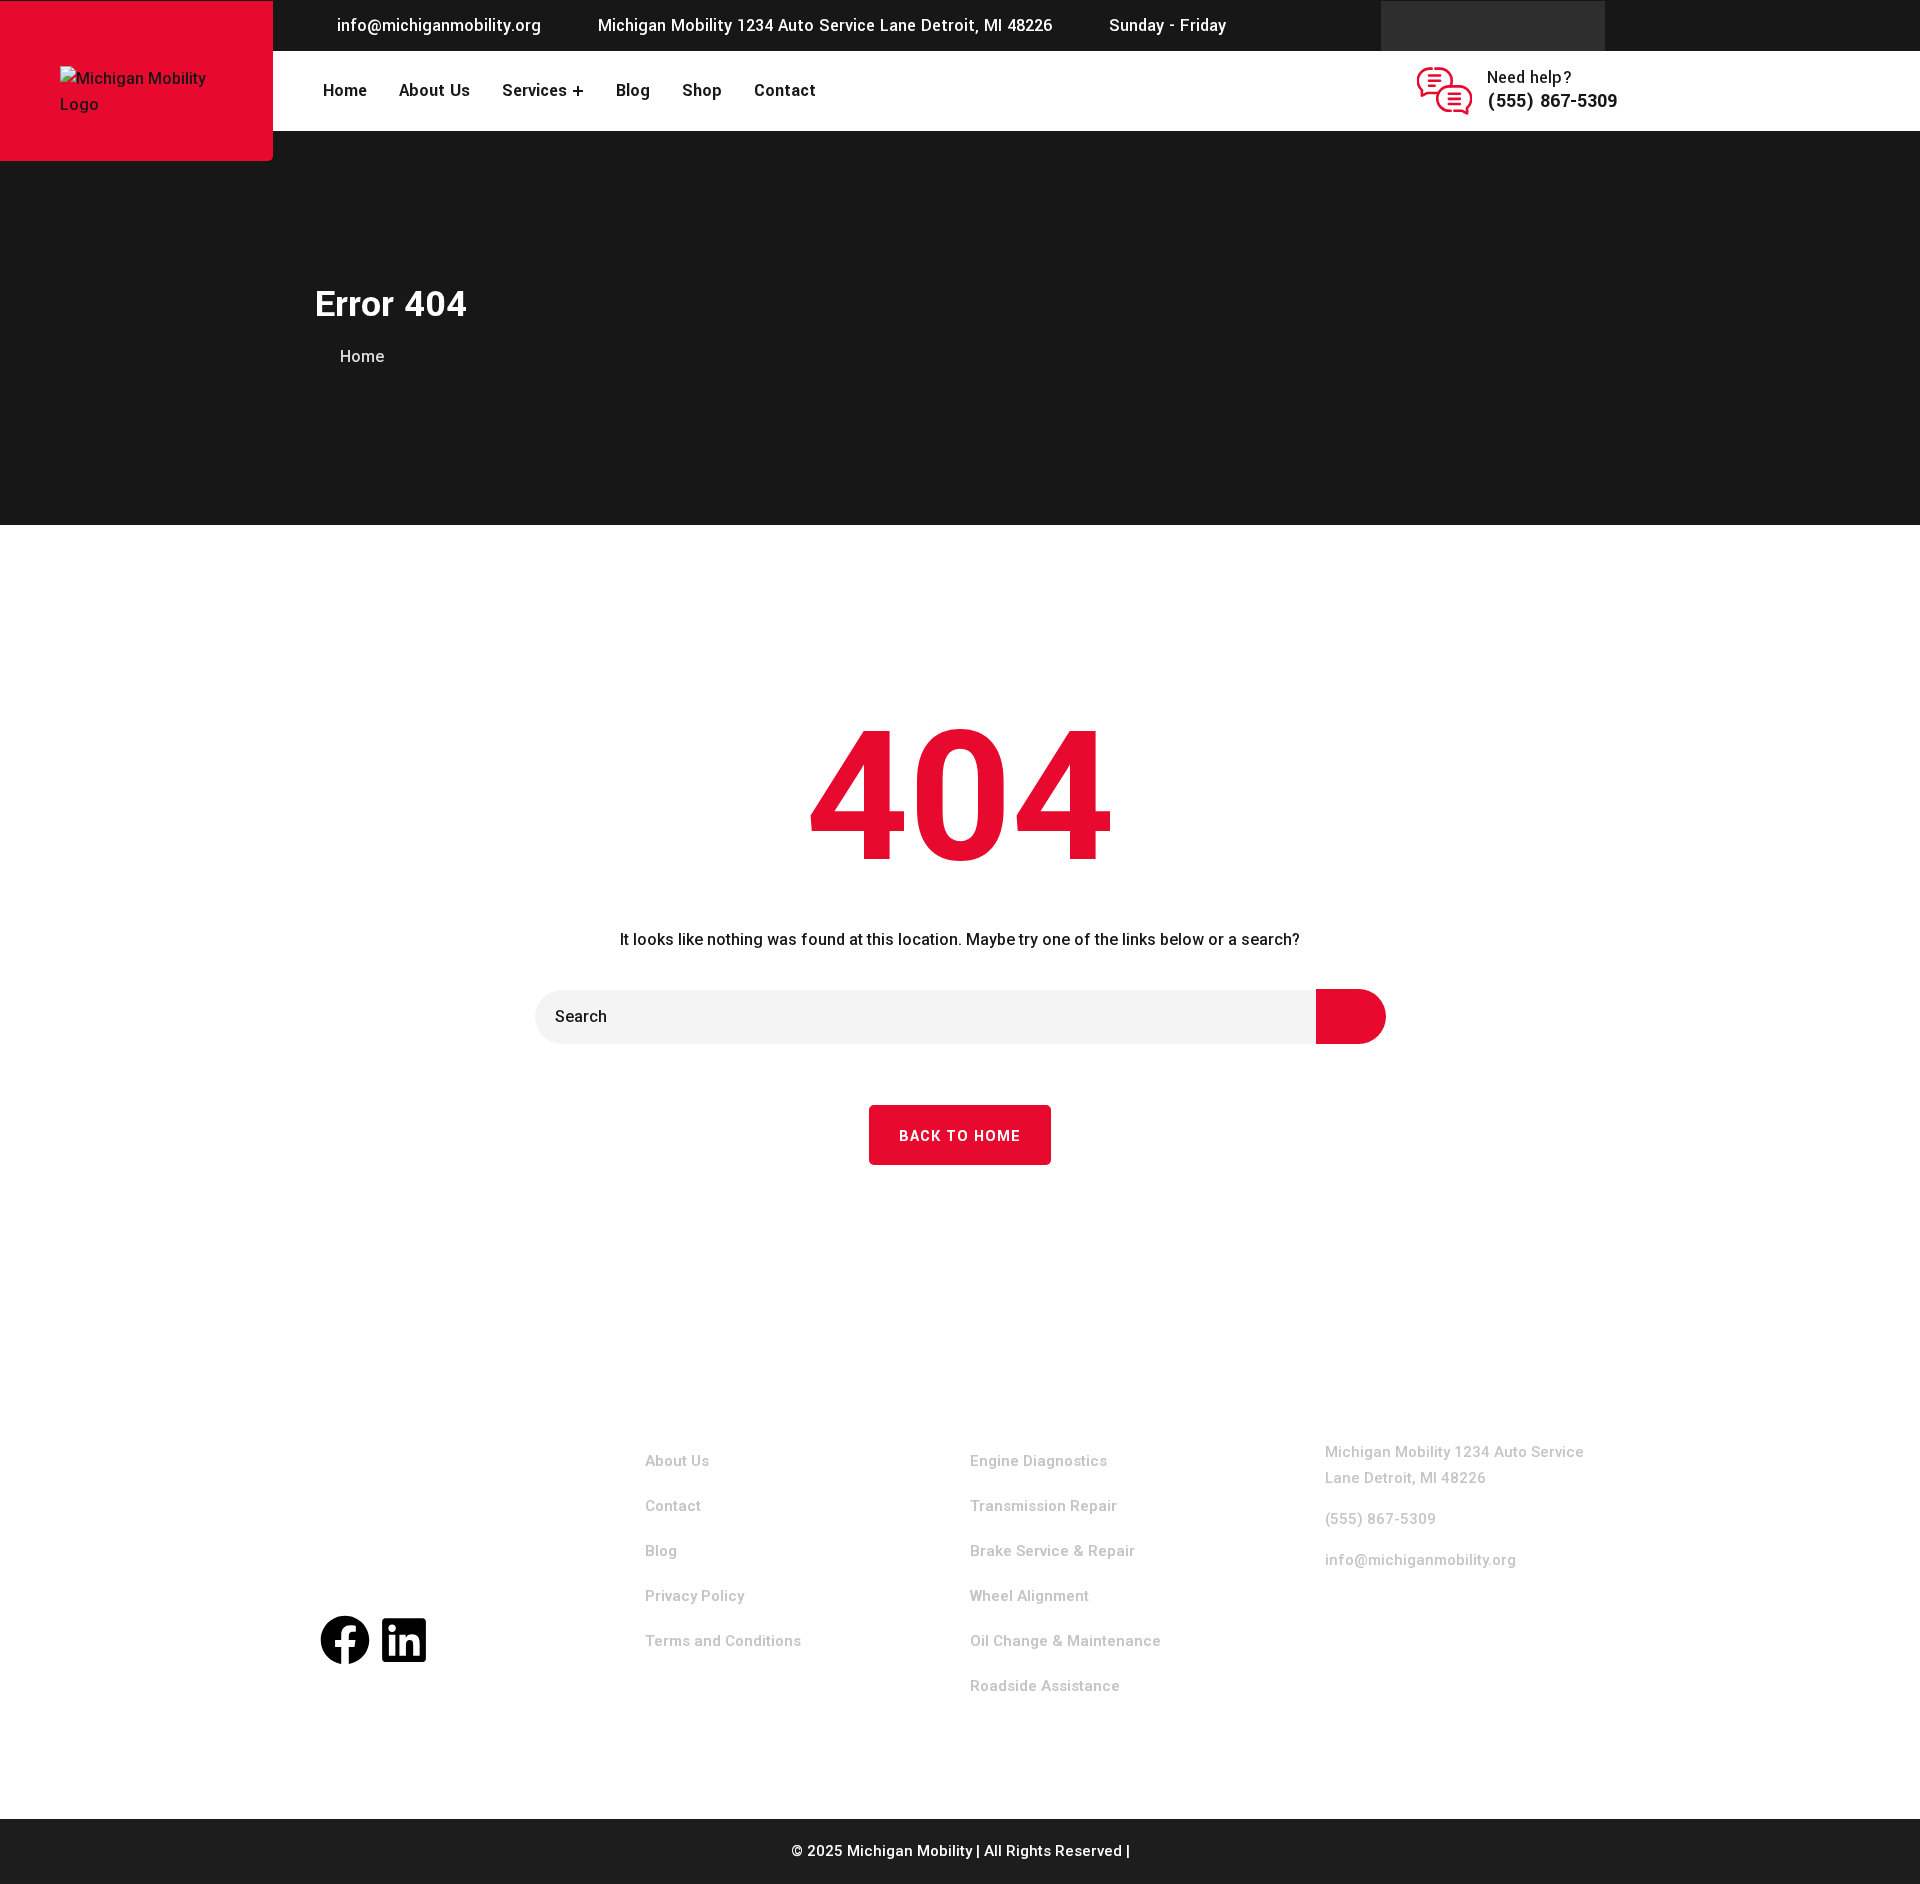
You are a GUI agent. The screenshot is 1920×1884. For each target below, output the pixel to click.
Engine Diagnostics (1038, 1461)
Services (534, 90)
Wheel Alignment (1029, 1596)
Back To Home (960, 1136)
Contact (785, 90)
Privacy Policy (694, 1596)
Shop (702, 90)
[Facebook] (345, 1640)
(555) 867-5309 (1552, 101)
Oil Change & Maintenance (1065, 1641)
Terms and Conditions (723, 1641)
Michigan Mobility (909, 1851)
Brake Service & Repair (1052, 1551)
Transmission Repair (1043, 1506)
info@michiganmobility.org (439, 25)
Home (345, 90)
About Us (434, 90)
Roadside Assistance (1045, 1686)
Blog (633, 90)
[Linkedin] (404, 1640)
